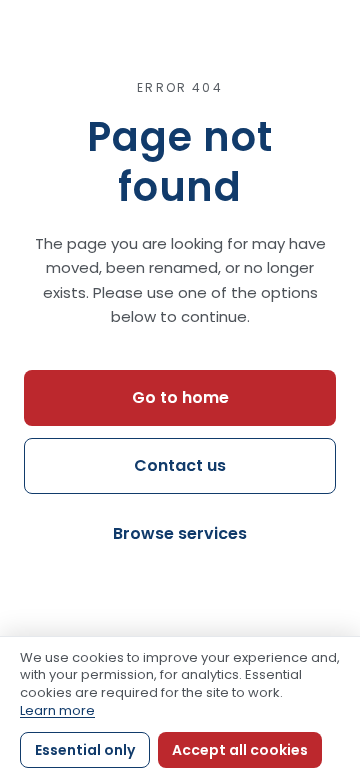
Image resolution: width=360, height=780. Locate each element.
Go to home (180, 397)
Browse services (180, 533)
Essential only (85, 750)
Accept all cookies (240, 750)
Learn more (57, 710)
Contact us (180, 465)
